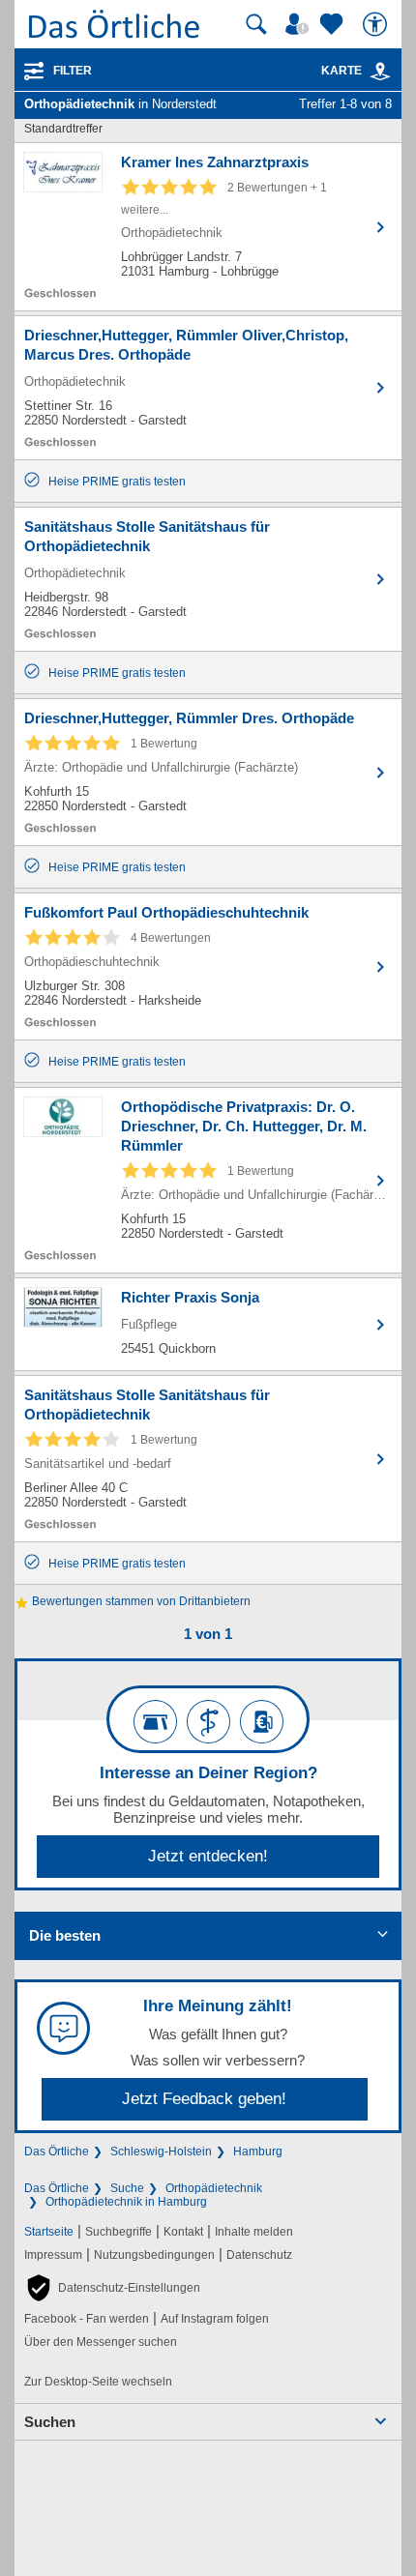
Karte (342, 71)
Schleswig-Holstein (161, 2152)
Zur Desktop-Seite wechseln (98, 2382)
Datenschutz (259, 2255)
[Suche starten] (256, 24)
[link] (380, 72)
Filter (73, 71)
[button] (112, 2288)
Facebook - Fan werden (87, 2319)
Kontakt (183, 2232)
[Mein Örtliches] (300, 24)
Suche (127, 2188)
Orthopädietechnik (214, 2188)
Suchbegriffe (119, 2232)
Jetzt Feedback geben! (204, 2099)
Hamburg (258, 2152)
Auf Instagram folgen (215, 2319)
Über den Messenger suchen (101, 2342)
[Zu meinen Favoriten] (334, 24)
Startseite (49, 2232)
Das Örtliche (57, 2152)
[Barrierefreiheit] (377, 24)
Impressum (53, 2255)
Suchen (50, 2422)
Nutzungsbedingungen (154, 2255)
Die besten (65, 1935)
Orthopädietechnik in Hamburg (126, 2202)
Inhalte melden (254, 2232)
